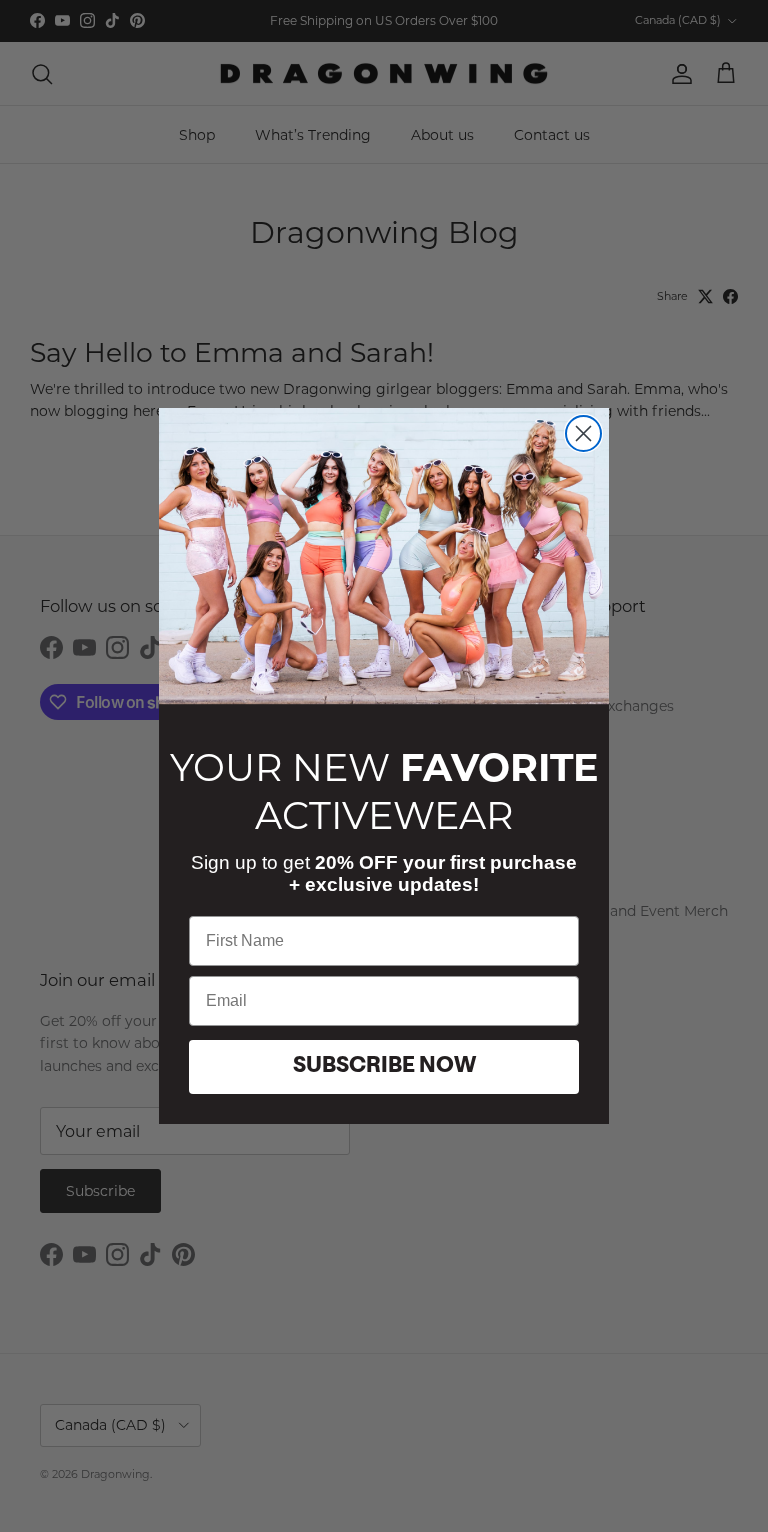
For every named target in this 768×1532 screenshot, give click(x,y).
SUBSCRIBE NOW (384, 1067)
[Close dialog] (583, 433)
